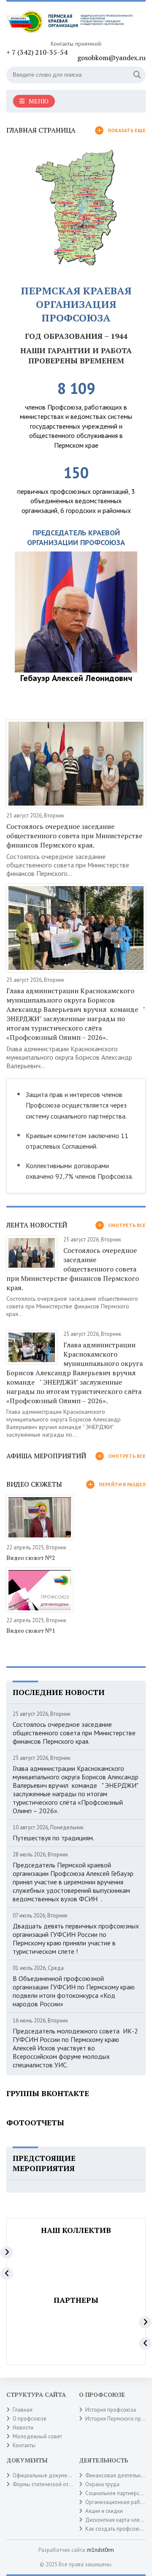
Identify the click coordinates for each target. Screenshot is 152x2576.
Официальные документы (44, 2475)
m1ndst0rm (100, 2550)
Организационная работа (117, 2502)
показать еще (127, 130)
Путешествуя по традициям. (53, 1838)
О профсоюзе (30, 2419)
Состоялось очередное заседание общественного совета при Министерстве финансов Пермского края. (74, 836)
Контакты (24, 2445)
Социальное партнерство (117, 2493)
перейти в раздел (122, 1484)
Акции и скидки (104, 2511)
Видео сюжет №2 (31, 1558)
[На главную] (70, 24)
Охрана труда (102, 2484)
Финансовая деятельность (118, 2475)
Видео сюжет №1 (31, 1630)
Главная (23, 2410)
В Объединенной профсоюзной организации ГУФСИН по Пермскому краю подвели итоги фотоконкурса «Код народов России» (74, 1991)
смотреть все (127, 1225)
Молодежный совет (37, 2436)
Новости (23, 2428)
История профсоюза (111, 2410)
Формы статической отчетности (52, 2484)
